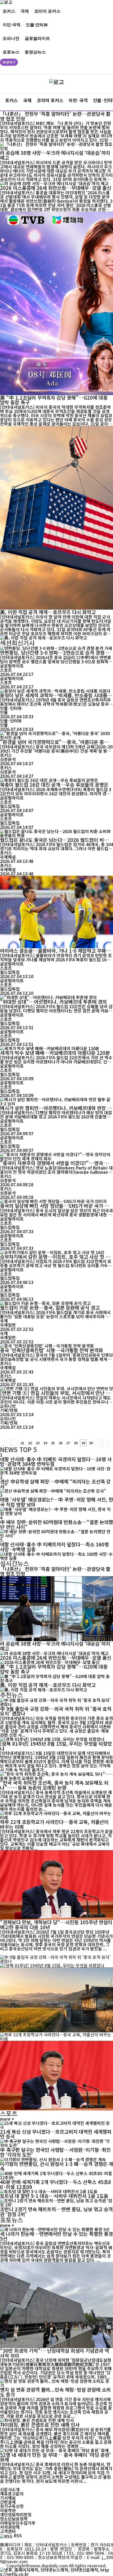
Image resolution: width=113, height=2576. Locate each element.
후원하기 (9, 62)
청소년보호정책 (14, 2519)
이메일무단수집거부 (18, 2523)
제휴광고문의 (12, 2494)
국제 (25, 11)
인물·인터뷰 (37, 24)
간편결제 (8, 2502)
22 (30, 1443)
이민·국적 (12, 24)
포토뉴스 (11, 52)
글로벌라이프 (37, 38)
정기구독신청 (12, 2506)
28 (76, 1443)
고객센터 (8, 2531)
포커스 (9, 11)
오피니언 (11, 38)
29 (83, 1443)
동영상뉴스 (35, 52)
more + (7, 2119)
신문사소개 (10, 2489)
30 (91, 1443)
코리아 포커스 (47, 11)
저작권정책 (10, 2527)
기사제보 (8, 2498)
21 (22, 1443)
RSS (18, 2535)
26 (60, 1443)
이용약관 (8, 2510)
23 (38, 1443)
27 (68, 1443)
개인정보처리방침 (16, 2514)
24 (45, 1443)
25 (53, 1443)
